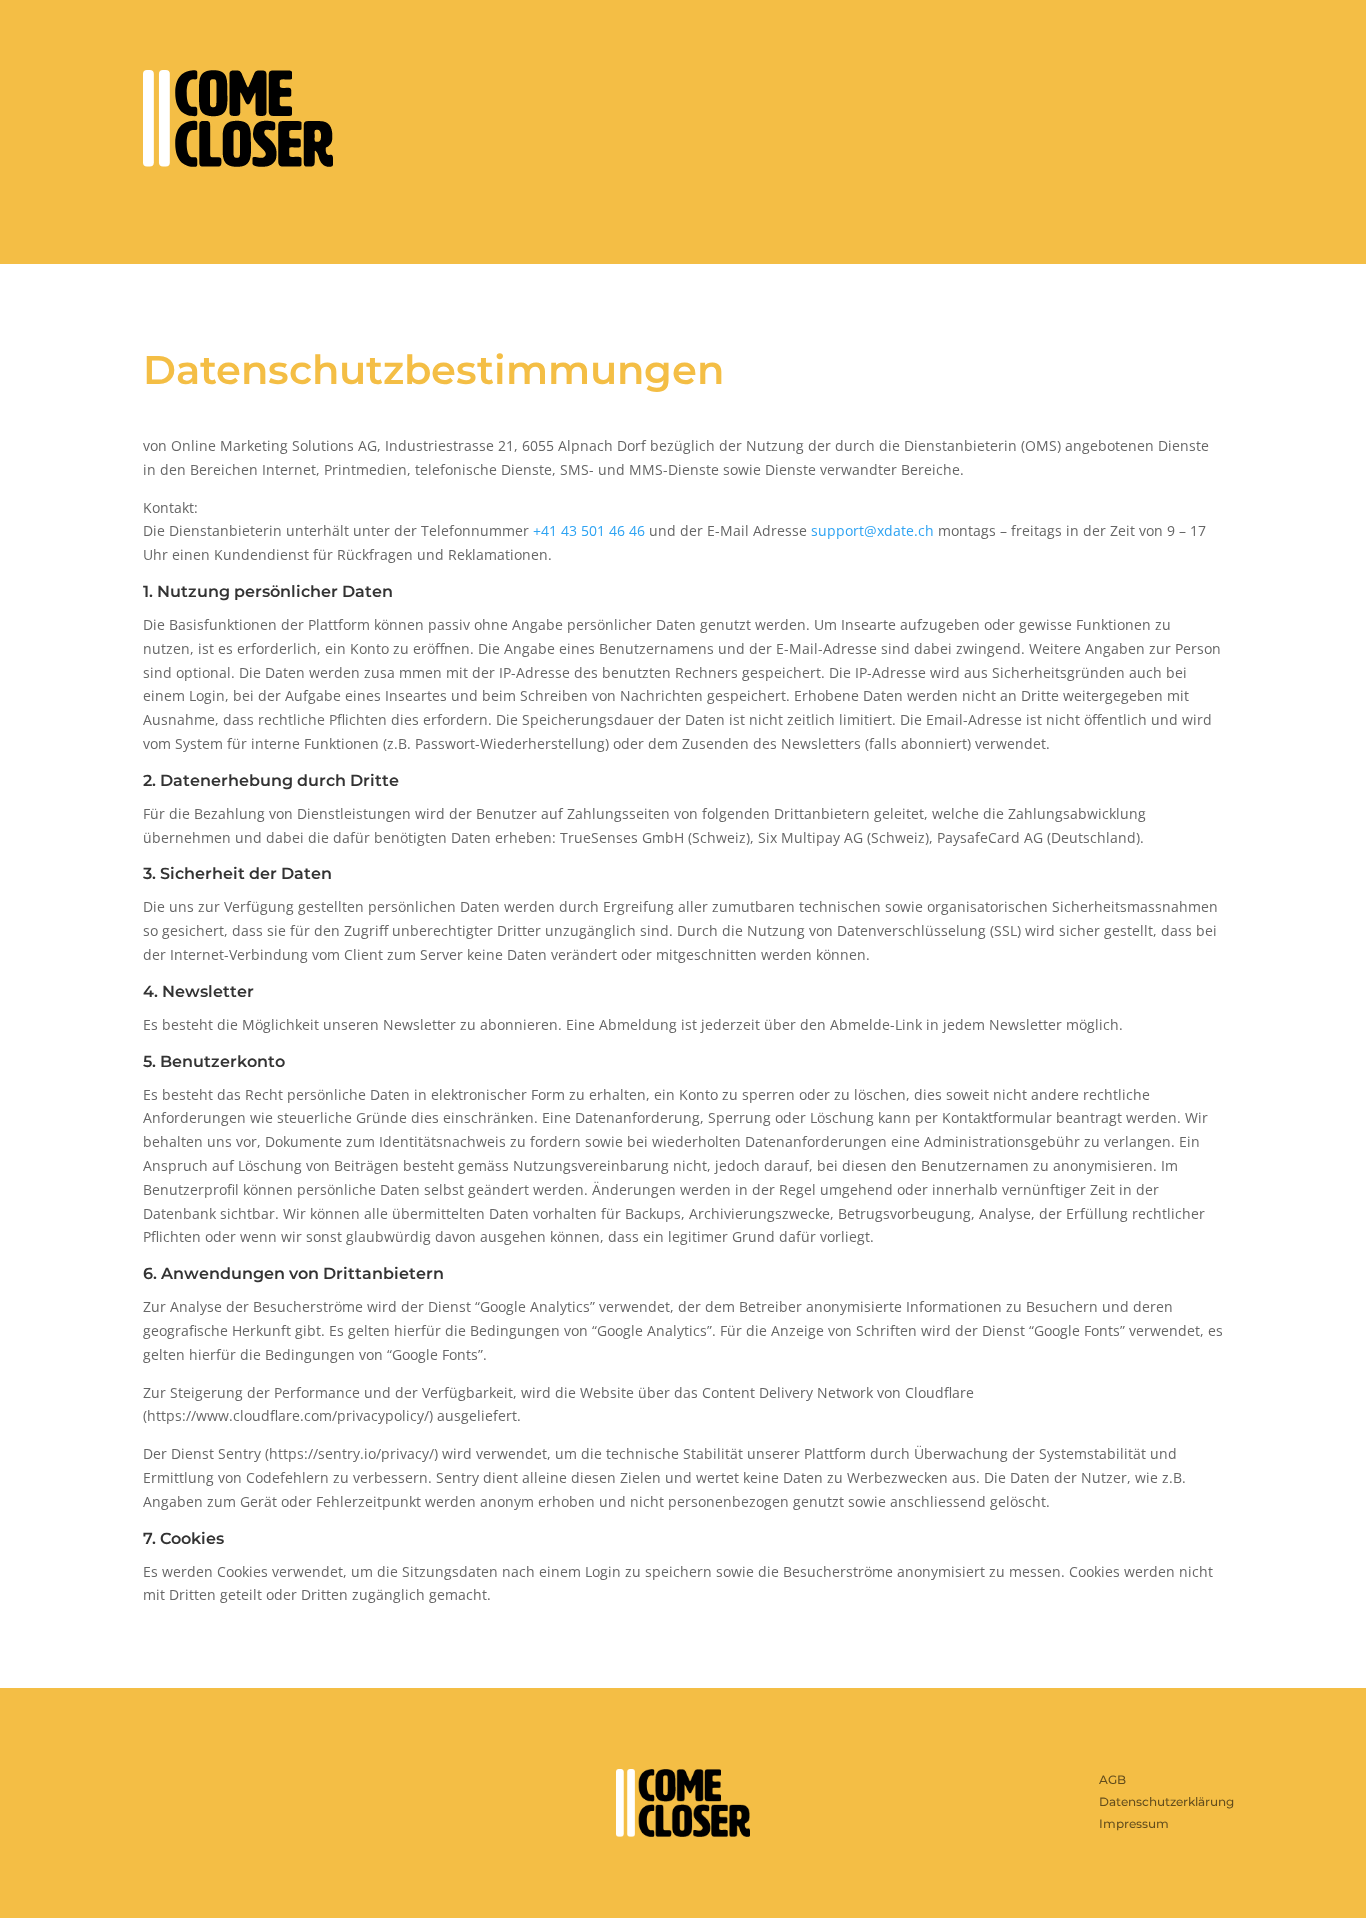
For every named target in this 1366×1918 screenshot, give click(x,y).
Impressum (1134, 1823)
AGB (1112, 1779)
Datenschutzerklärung (1166, 1801)
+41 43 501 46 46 (589, 530)
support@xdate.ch (872, 530)
